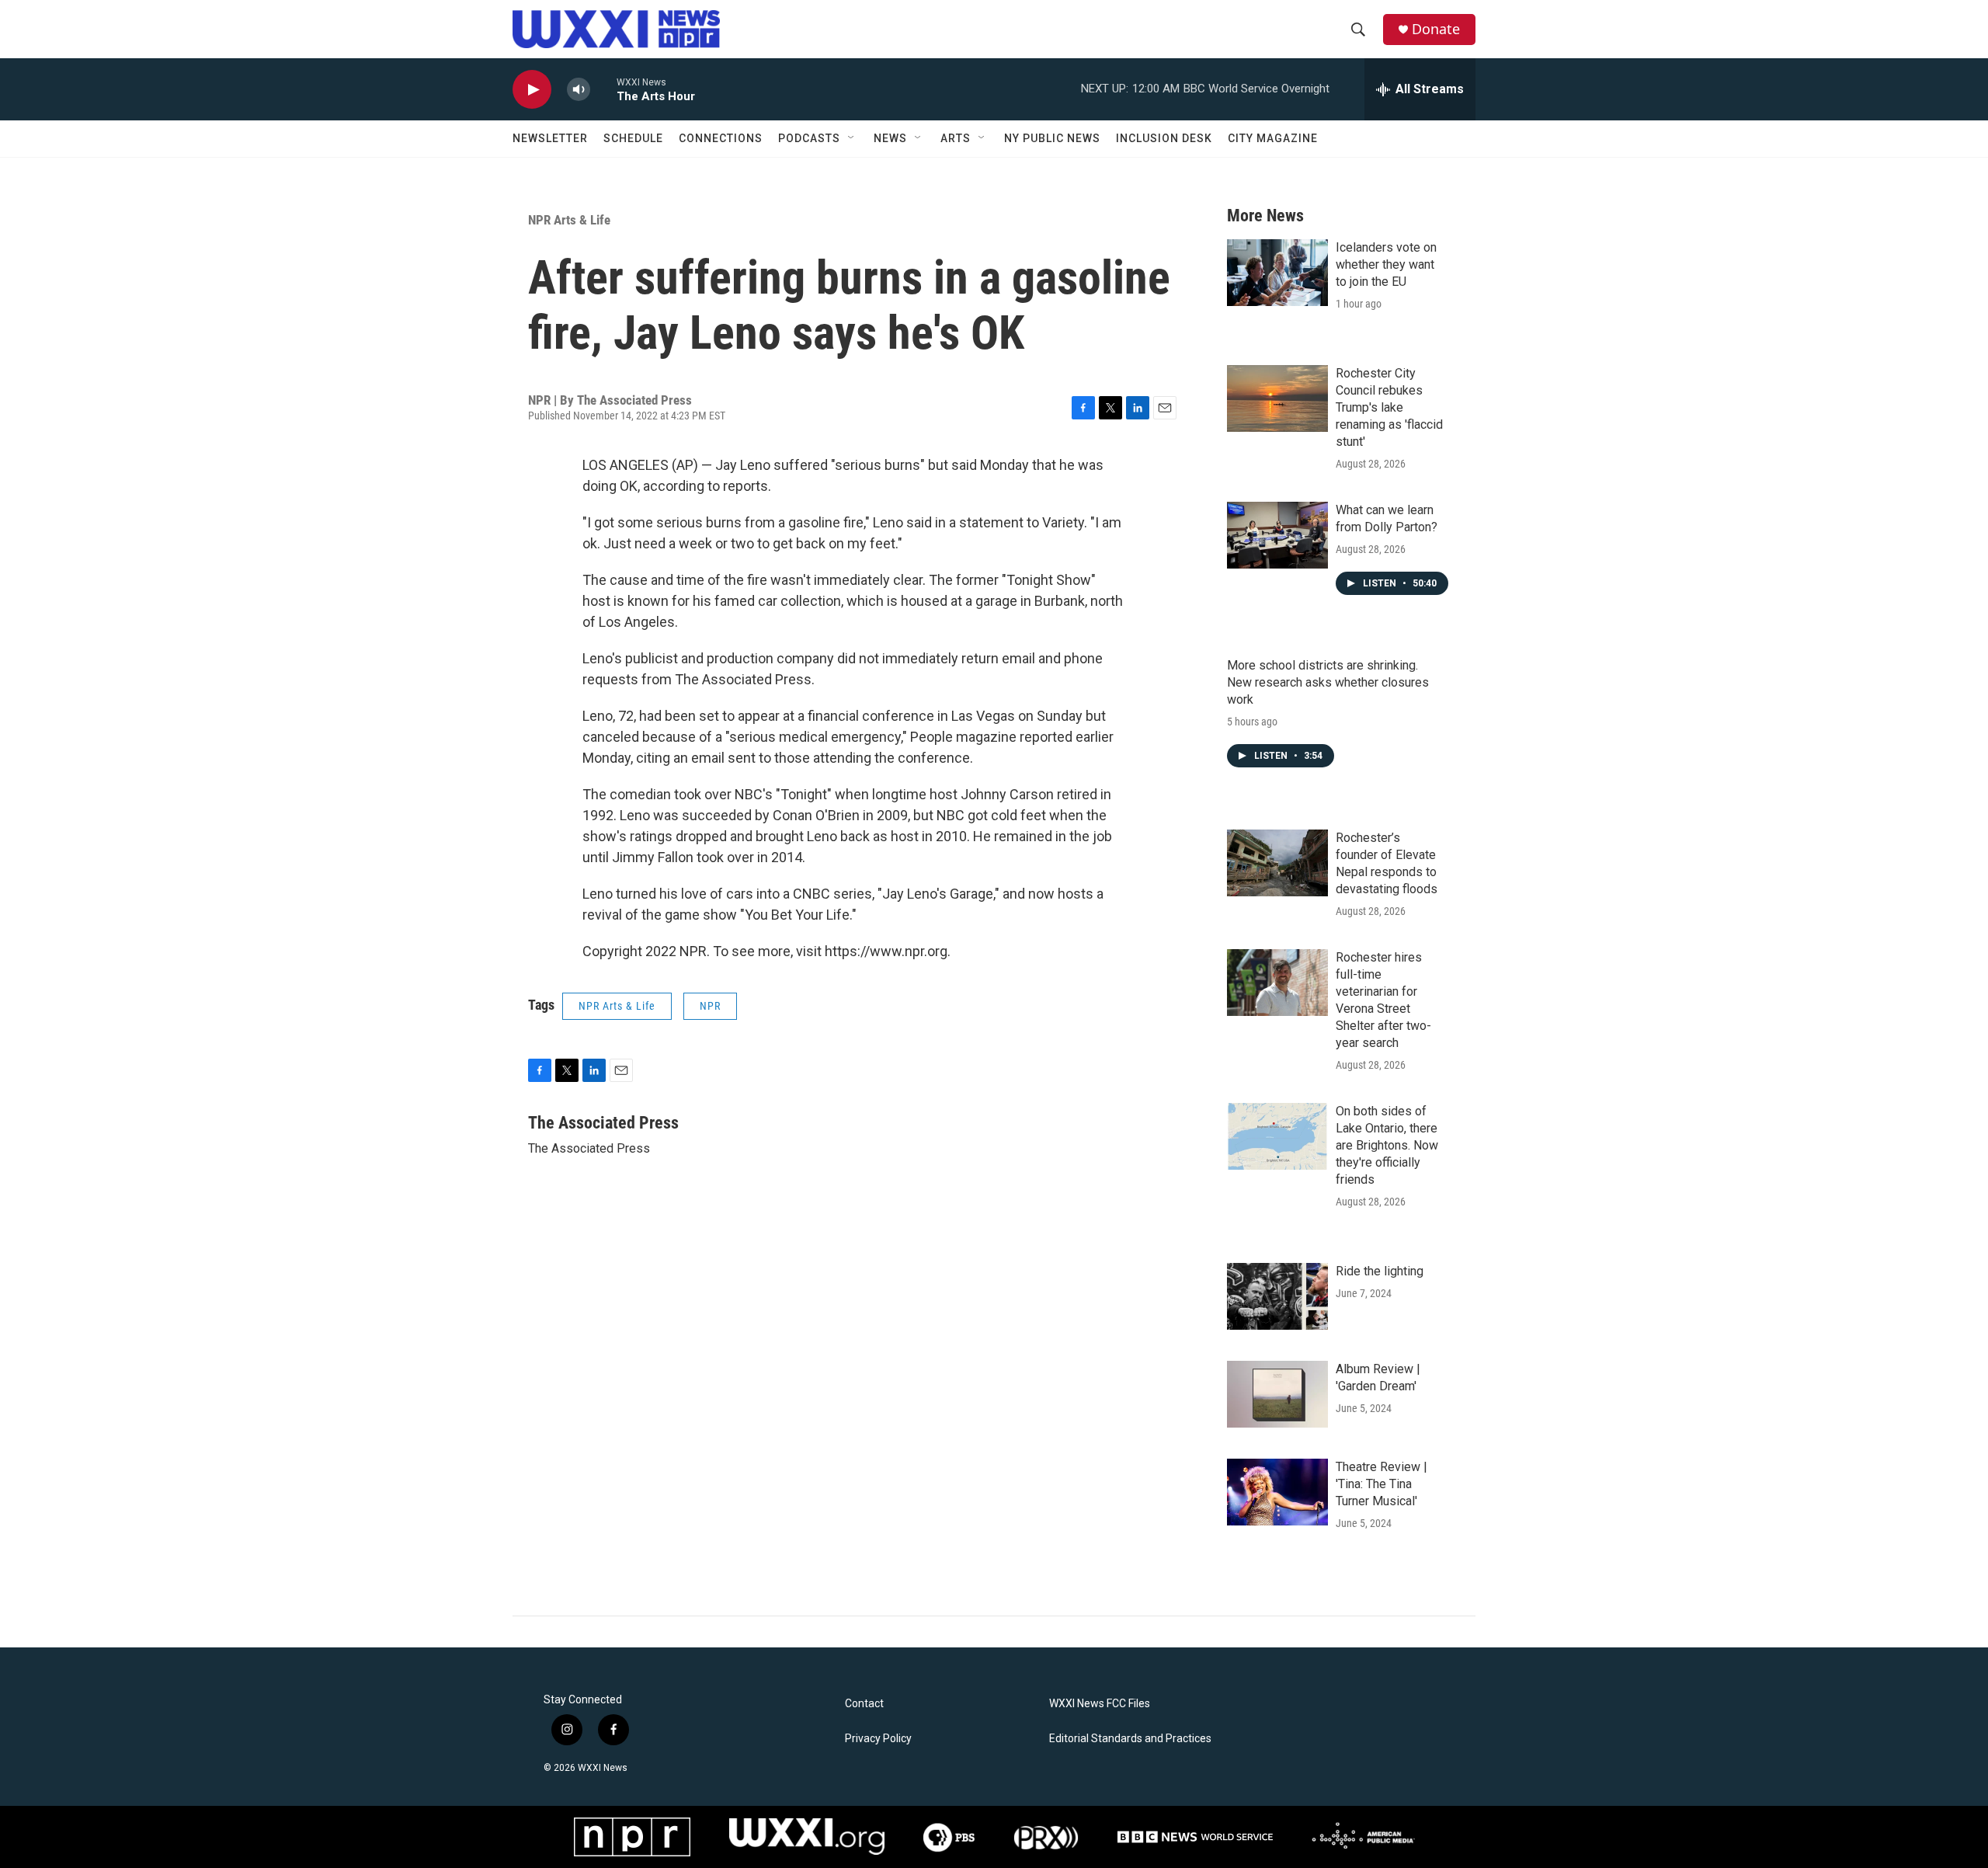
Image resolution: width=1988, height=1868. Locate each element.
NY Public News (1052, 138)
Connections (721, 138)
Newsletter (550, 138)
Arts (956, 138)
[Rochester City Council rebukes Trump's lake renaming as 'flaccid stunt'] (1277, 398)
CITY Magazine (1273, 138)
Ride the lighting (1380, 1271)
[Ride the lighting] (1277, 1296)
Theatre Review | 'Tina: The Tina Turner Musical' (1382, 1484)
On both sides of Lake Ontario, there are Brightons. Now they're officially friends (1387, 1145)
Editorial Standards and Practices (1130, 1739)
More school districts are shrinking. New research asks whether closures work (1328, 682)
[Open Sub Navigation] (852, 138)
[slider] (603, 89)
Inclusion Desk (1164, 138)
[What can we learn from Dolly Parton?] (1277, 535)
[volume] (579, 90)
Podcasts (809, 138)
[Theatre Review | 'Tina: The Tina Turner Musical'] (1277, 1492)
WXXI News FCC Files (1100, 1704)
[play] (532, 90)
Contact (864, 1704)
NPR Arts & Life (569, 220)
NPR (710, 1006)
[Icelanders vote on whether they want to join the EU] (1277, 273)
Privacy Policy (878, 1739)
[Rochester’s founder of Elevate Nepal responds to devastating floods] (1277, 863)
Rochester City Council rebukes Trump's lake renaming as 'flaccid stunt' (1389, 407)
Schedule (633, 138)
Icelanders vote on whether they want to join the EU (1386, 264)
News (890, 138)
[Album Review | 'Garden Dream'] (1277, 1394)
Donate (1436, 29)
